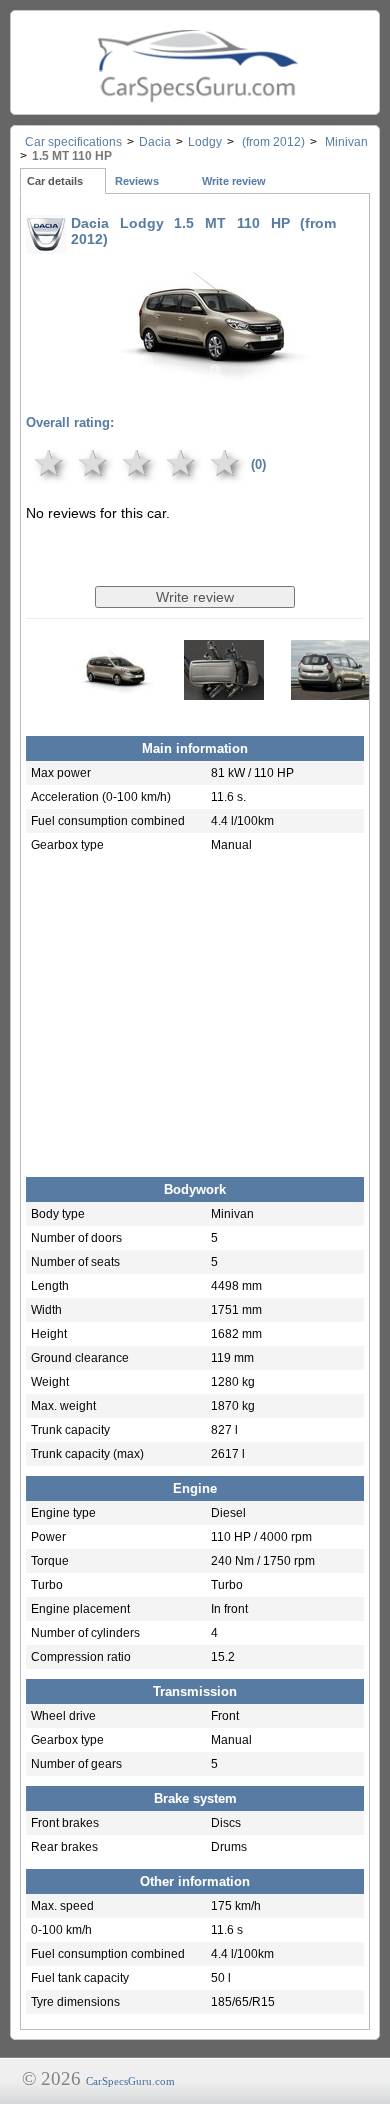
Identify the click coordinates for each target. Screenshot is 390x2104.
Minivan (345, 142)
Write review (234, 181)
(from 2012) (272, 142)
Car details (55, 181)
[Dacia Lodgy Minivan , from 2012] (215, 383)
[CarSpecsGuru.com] (195, 62)
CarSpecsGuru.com (130, 2081)
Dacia (155, 142)
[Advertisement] (195, 1012)
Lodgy (205, 142)
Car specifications (73, 142)
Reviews (137, 181)
